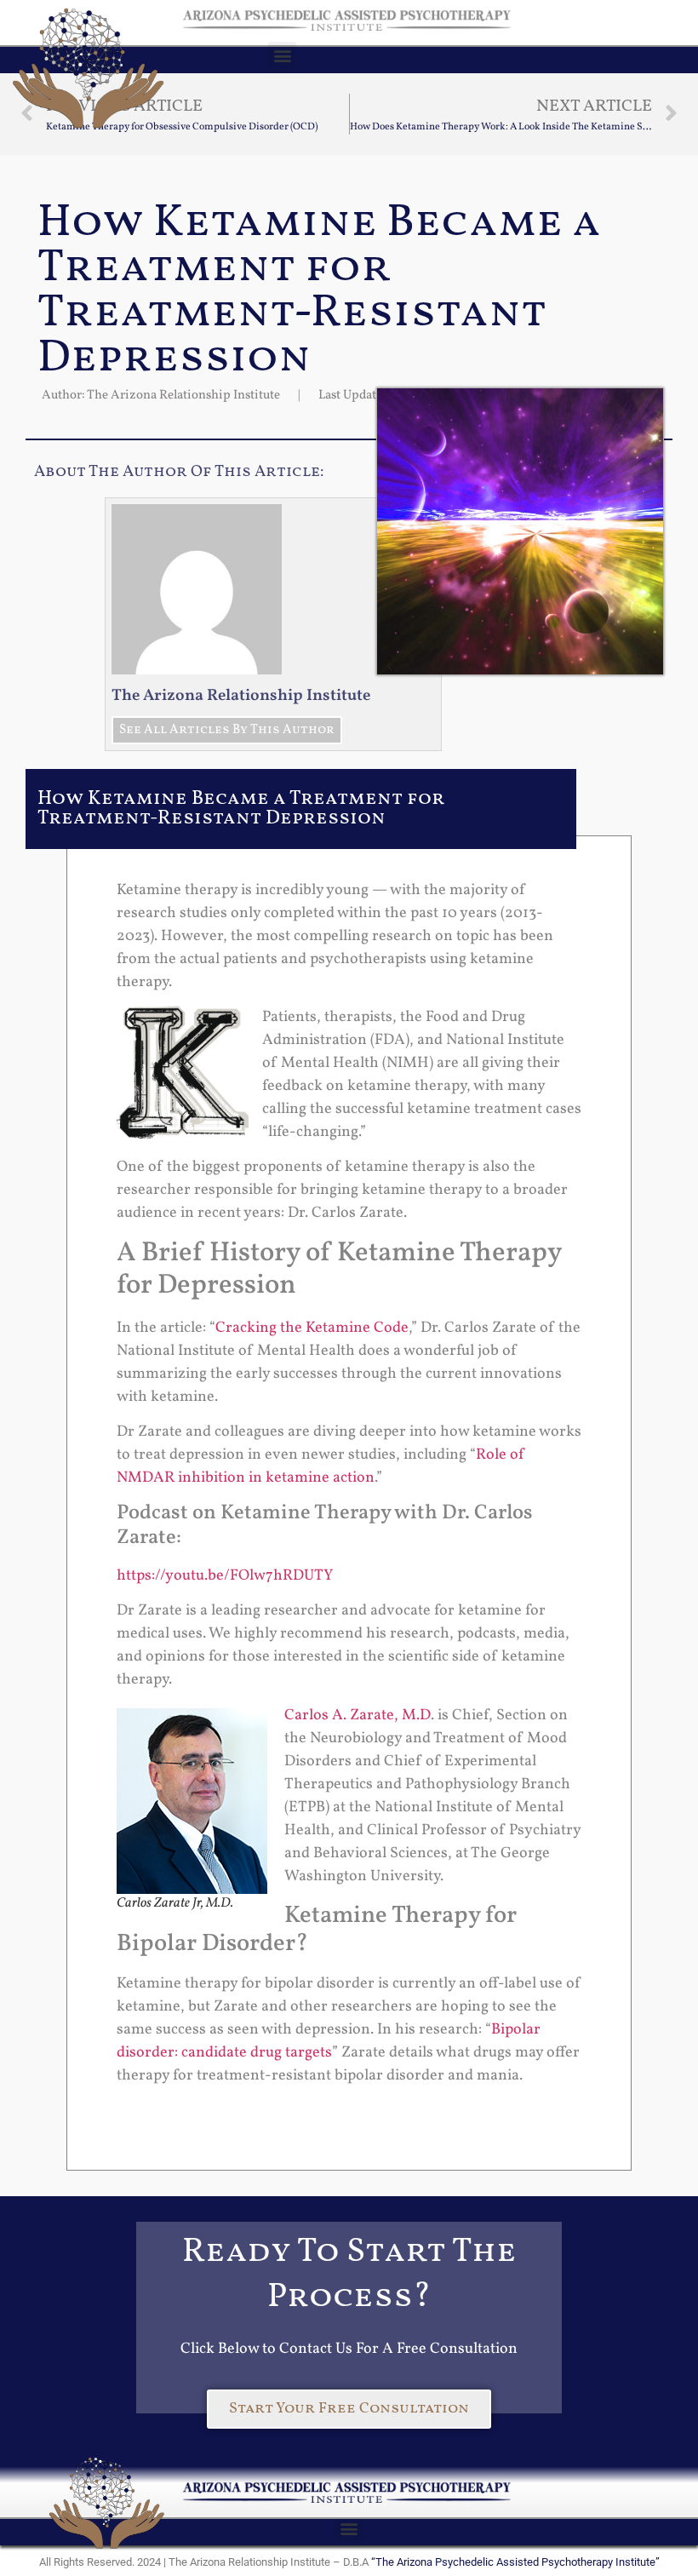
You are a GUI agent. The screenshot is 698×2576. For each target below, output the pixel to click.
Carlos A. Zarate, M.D (358, 1715)
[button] (282, 56)
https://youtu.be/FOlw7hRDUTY (225, 1576)
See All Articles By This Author (227, 730)
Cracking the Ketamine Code (312, 1328)
